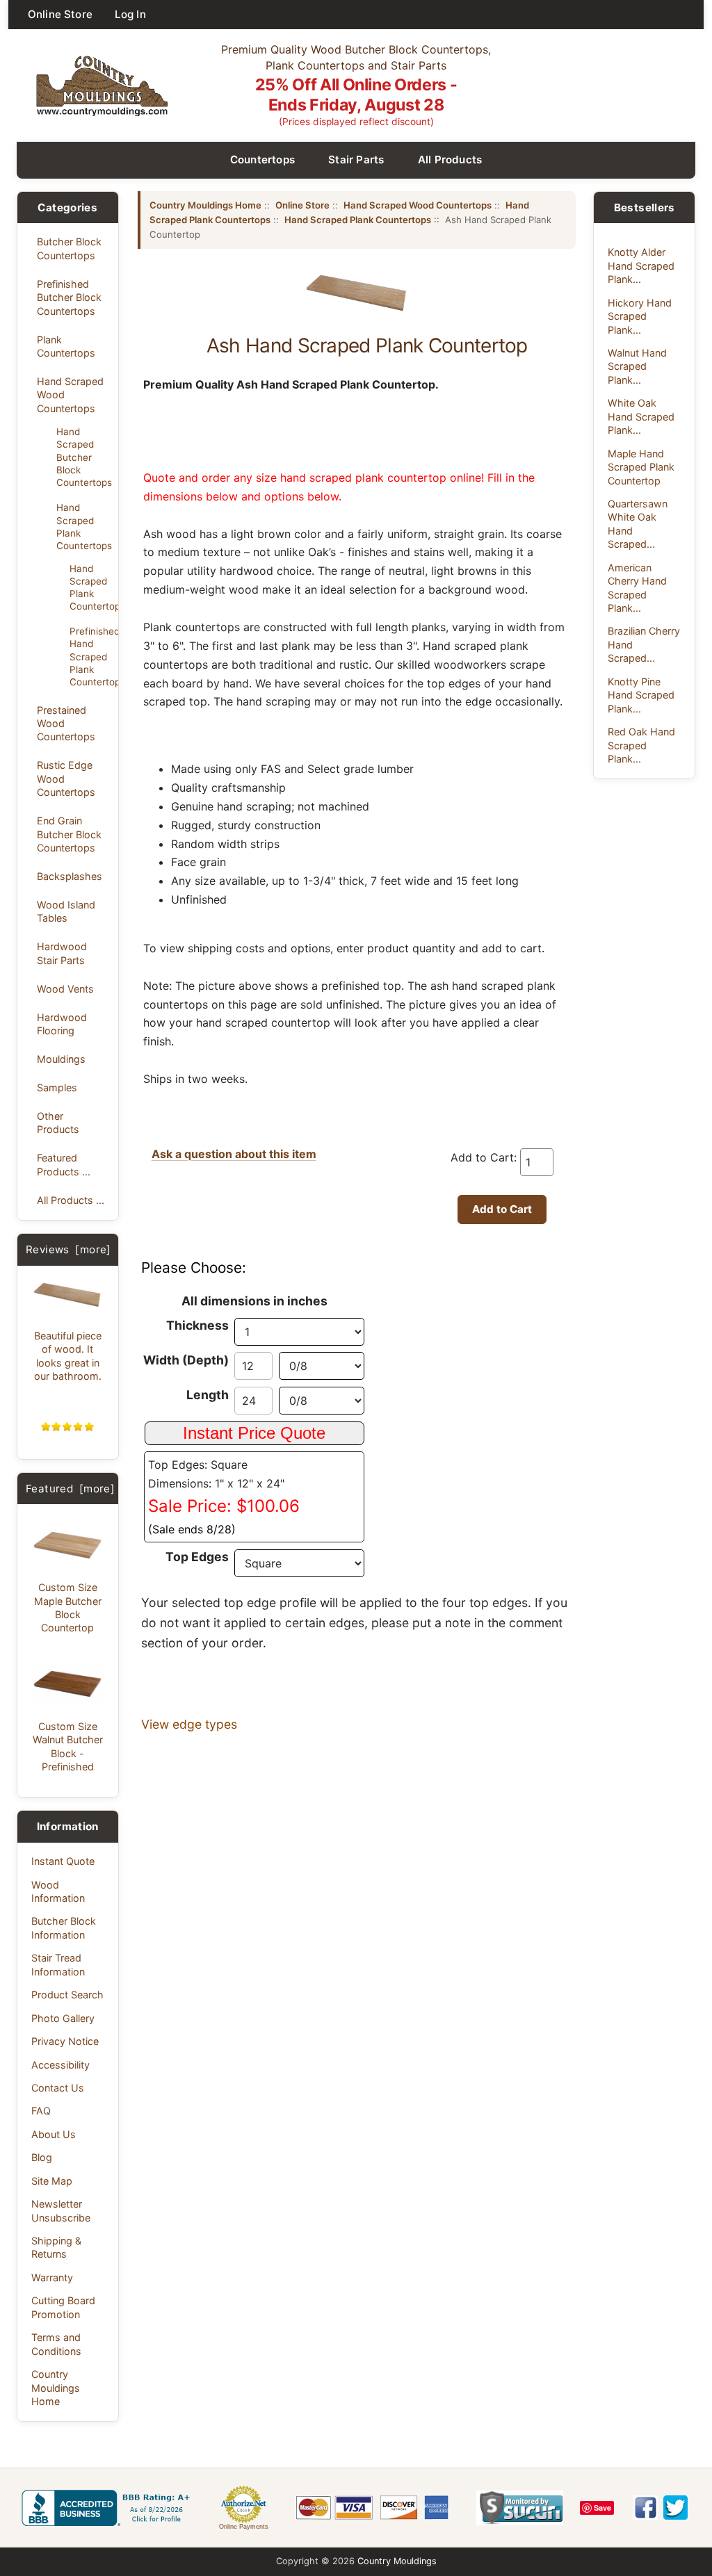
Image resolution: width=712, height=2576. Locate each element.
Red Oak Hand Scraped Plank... (641, 745)
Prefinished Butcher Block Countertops (69, 297)
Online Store (60, 14)
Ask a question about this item (234, 1154)
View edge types (189, 1724)
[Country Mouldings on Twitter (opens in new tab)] (675, 2508)
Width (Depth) (186, 1360)
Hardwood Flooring (62, 1024)
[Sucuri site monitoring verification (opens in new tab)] (520, 2508)
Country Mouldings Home (56, 2388)
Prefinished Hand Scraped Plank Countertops (90, 657)
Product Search (67, 1995)
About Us (54, 2134)
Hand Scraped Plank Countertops (83, 526)
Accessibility (60, 2065)
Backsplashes (70, 876)
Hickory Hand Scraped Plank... (640, 316)
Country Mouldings (397, 2561)
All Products (450, 160)
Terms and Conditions (56, 2344)
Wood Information (58, 1891)
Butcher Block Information (64, 1927)
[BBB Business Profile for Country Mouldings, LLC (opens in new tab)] (108, 2508)
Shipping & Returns (56, 2247)
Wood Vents (65, 989)
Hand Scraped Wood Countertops (70, 395)
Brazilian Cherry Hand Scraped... (644, 644)
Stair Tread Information (58, 1964)
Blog (42, 2157)
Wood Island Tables (66, 911)
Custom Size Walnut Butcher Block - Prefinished (68, 1746)
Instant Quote (63, 1861)
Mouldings (61, 1059)
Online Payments (244, 2527)
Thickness (197, 1325)
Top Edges (197, 1557)
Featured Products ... (64, 1164)
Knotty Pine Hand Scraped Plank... (641, 695)
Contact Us (58, 2088)
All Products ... (71, 1200)
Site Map (52, 2181)
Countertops (263, 160)
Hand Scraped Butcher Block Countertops (83, 457)
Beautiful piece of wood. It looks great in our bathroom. (68, 1356)
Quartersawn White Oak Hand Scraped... (638, 524)
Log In (130, 14)
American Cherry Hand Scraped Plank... (637, 588)
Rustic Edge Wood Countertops (66, 778)
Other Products (58, 1123)
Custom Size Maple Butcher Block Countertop (68, 1607)
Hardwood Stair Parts (62, 953)
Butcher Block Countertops (69, 248)
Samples (57, 1087)
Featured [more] (70, 1489)
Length (208, 1395)
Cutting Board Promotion (63, 2307)
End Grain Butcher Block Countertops (69, 834)
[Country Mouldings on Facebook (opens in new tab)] (646, 2508)
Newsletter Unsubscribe (61, 2210)
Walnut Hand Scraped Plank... (637, 366)
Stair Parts (356, 160)
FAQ (41, 2111)
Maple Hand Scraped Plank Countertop (641, 467)
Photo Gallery (63, 2018)
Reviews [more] (68, 1249)
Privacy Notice (65, 2041)
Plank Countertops (66, 346)
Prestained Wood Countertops (66, 724)
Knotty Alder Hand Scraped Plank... (641, 266)
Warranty (52, 2277)
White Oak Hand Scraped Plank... (641, 416)
